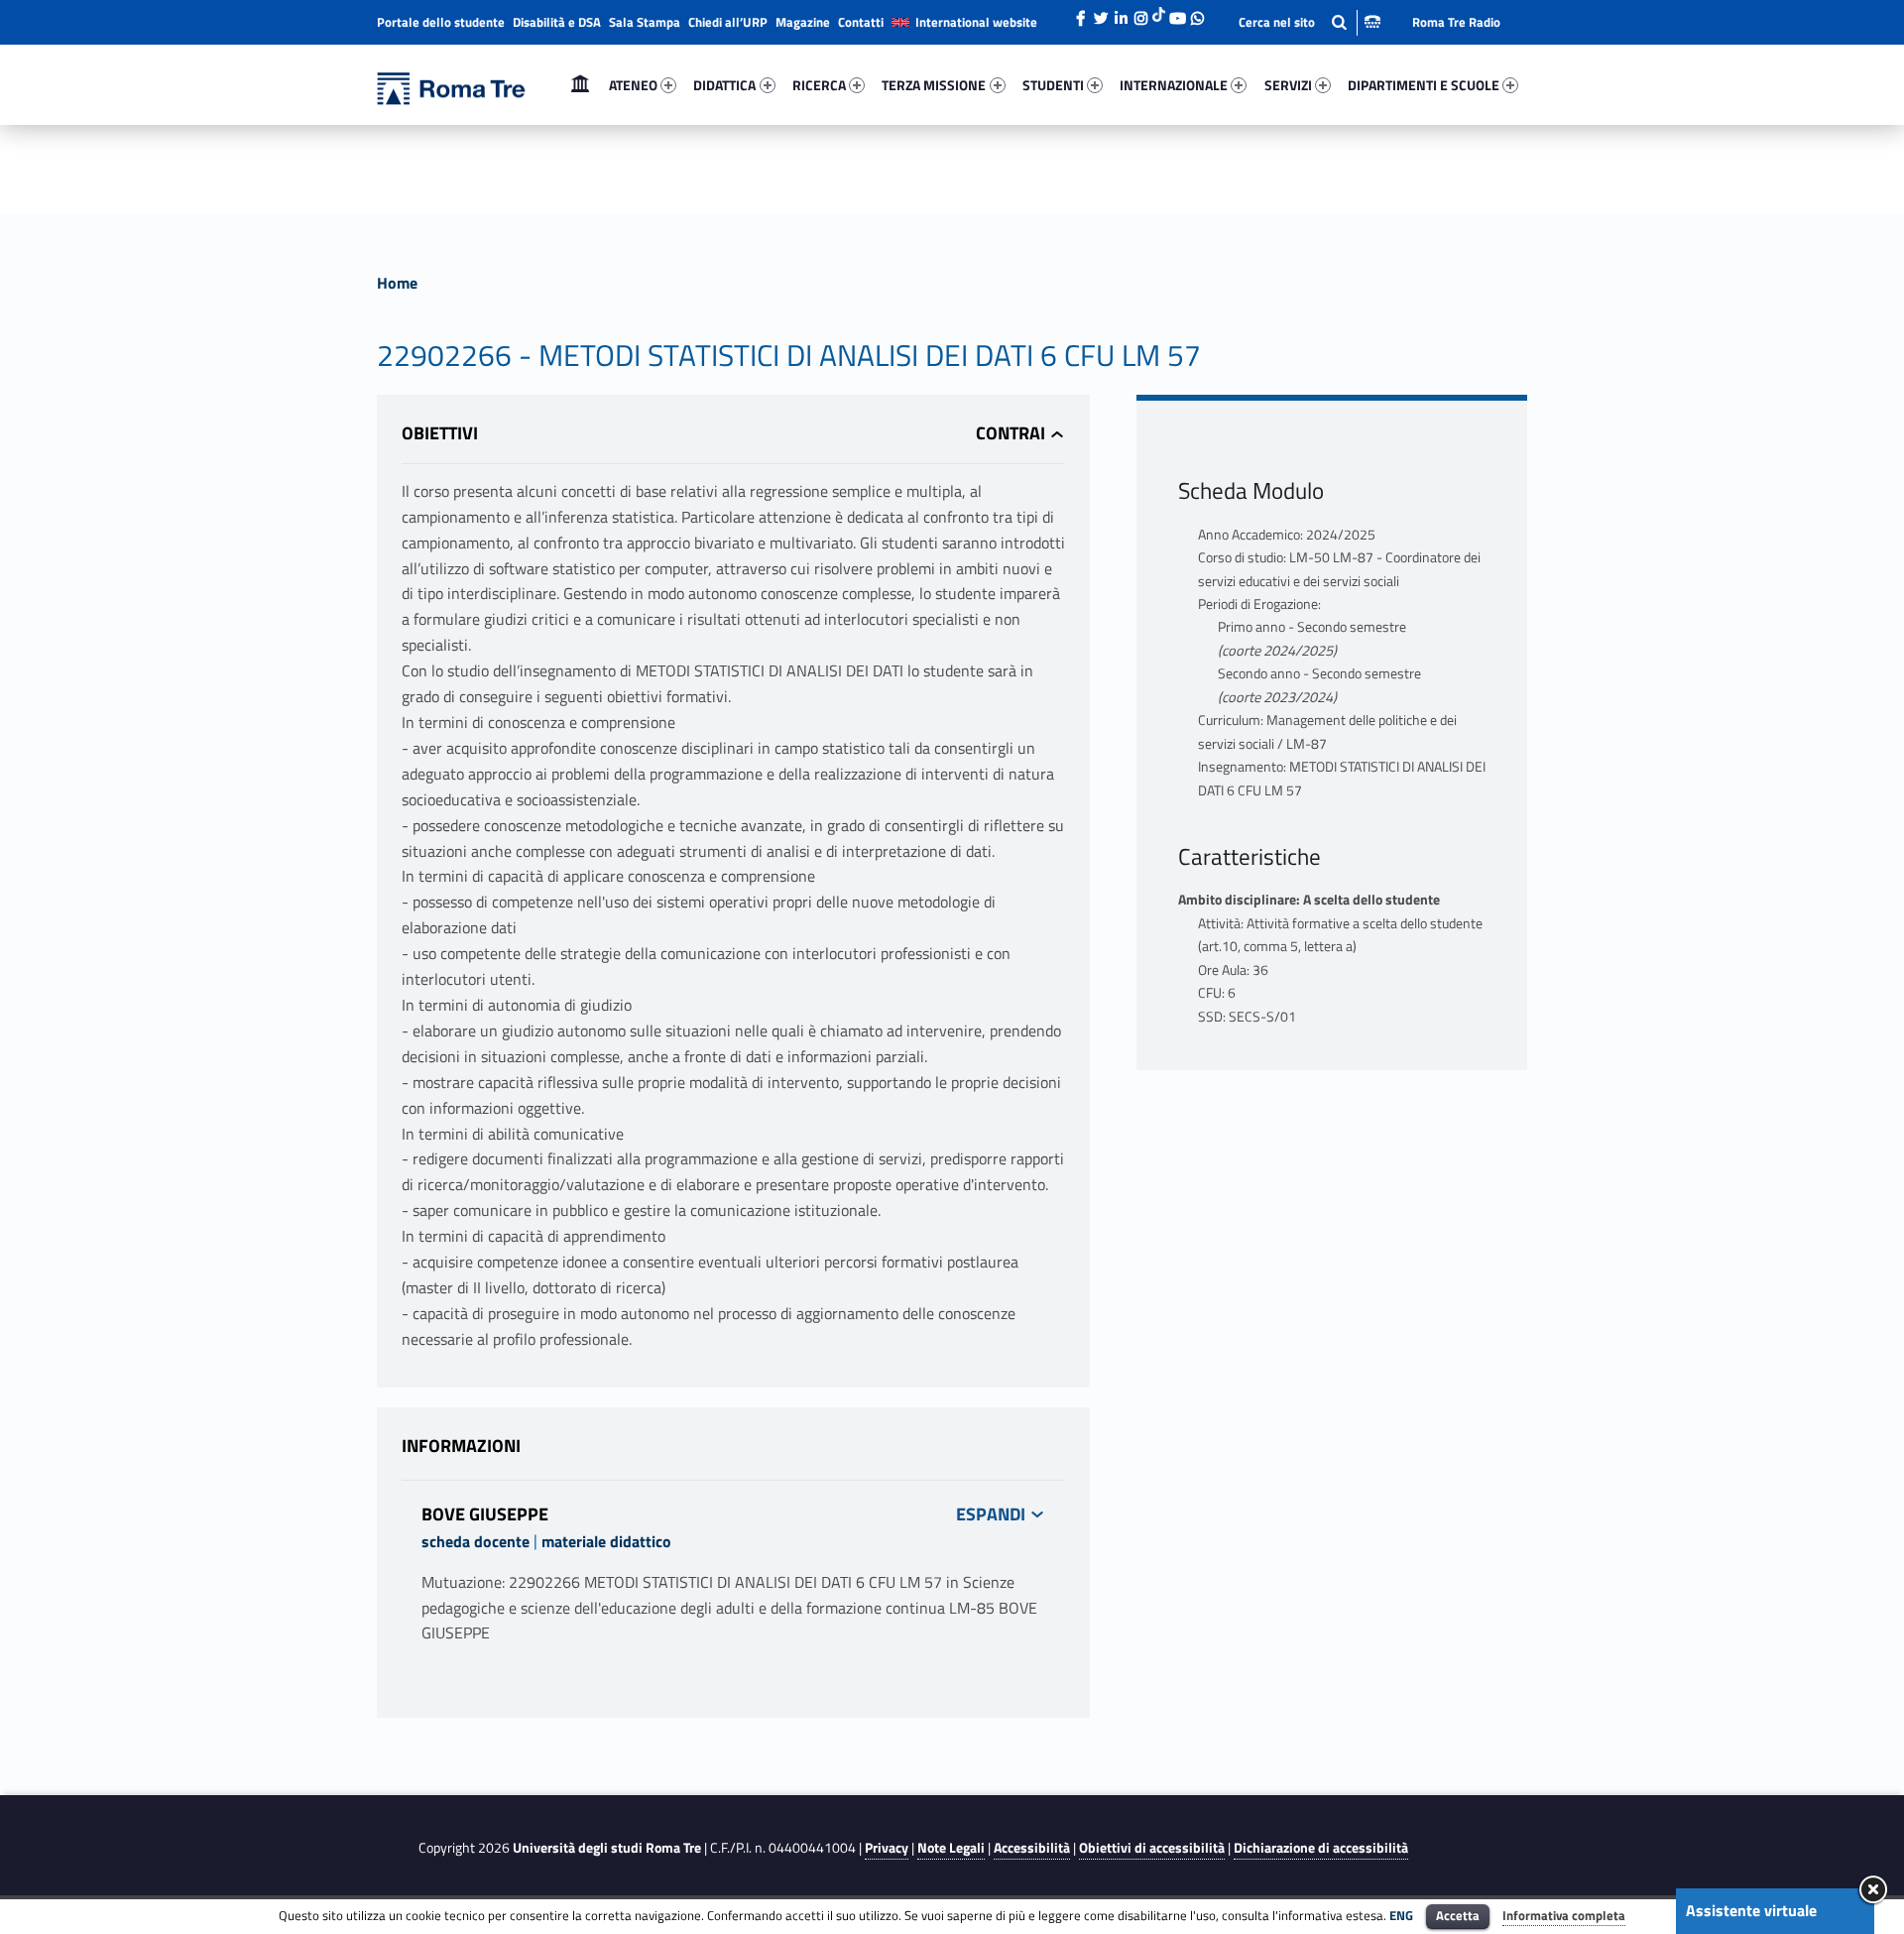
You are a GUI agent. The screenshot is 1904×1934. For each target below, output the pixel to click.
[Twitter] (1101, 13)
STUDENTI (1053, 85)
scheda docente (476, 1541)
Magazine (803, 22)
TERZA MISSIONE (934, 85)
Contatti (861, 22)
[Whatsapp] (1197, 13)
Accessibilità (1032, 1848)
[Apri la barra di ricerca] (1309, 22)
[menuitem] (580, 85)
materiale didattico (606, 1541)
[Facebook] (1081, 13)
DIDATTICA (724, 85)
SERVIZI (1288, 85)
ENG (1401, 1915)
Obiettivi (440, 433)
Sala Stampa (645, 22)
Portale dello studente (441, 22)
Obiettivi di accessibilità (1152, 1848)
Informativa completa (1564, 1915)
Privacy (887, 1848)
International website (976, 22)
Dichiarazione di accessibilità (1321, 1848)
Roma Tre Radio (1456, 22)
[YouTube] (1177, 13)
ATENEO (633, 85)
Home (580, 85)
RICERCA (819, 85)
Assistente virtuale (1751, 1910)
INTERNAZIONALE (1174, 85)
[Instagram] (1140, 13)
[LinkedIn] (1121, 13)
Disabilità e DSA (557, 22)
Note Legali (951, 1848)
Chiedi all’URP (728, 22)
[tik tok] (1159, 13)
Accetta (1458, 1915)
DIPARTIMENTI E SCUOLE (1424, 85)
